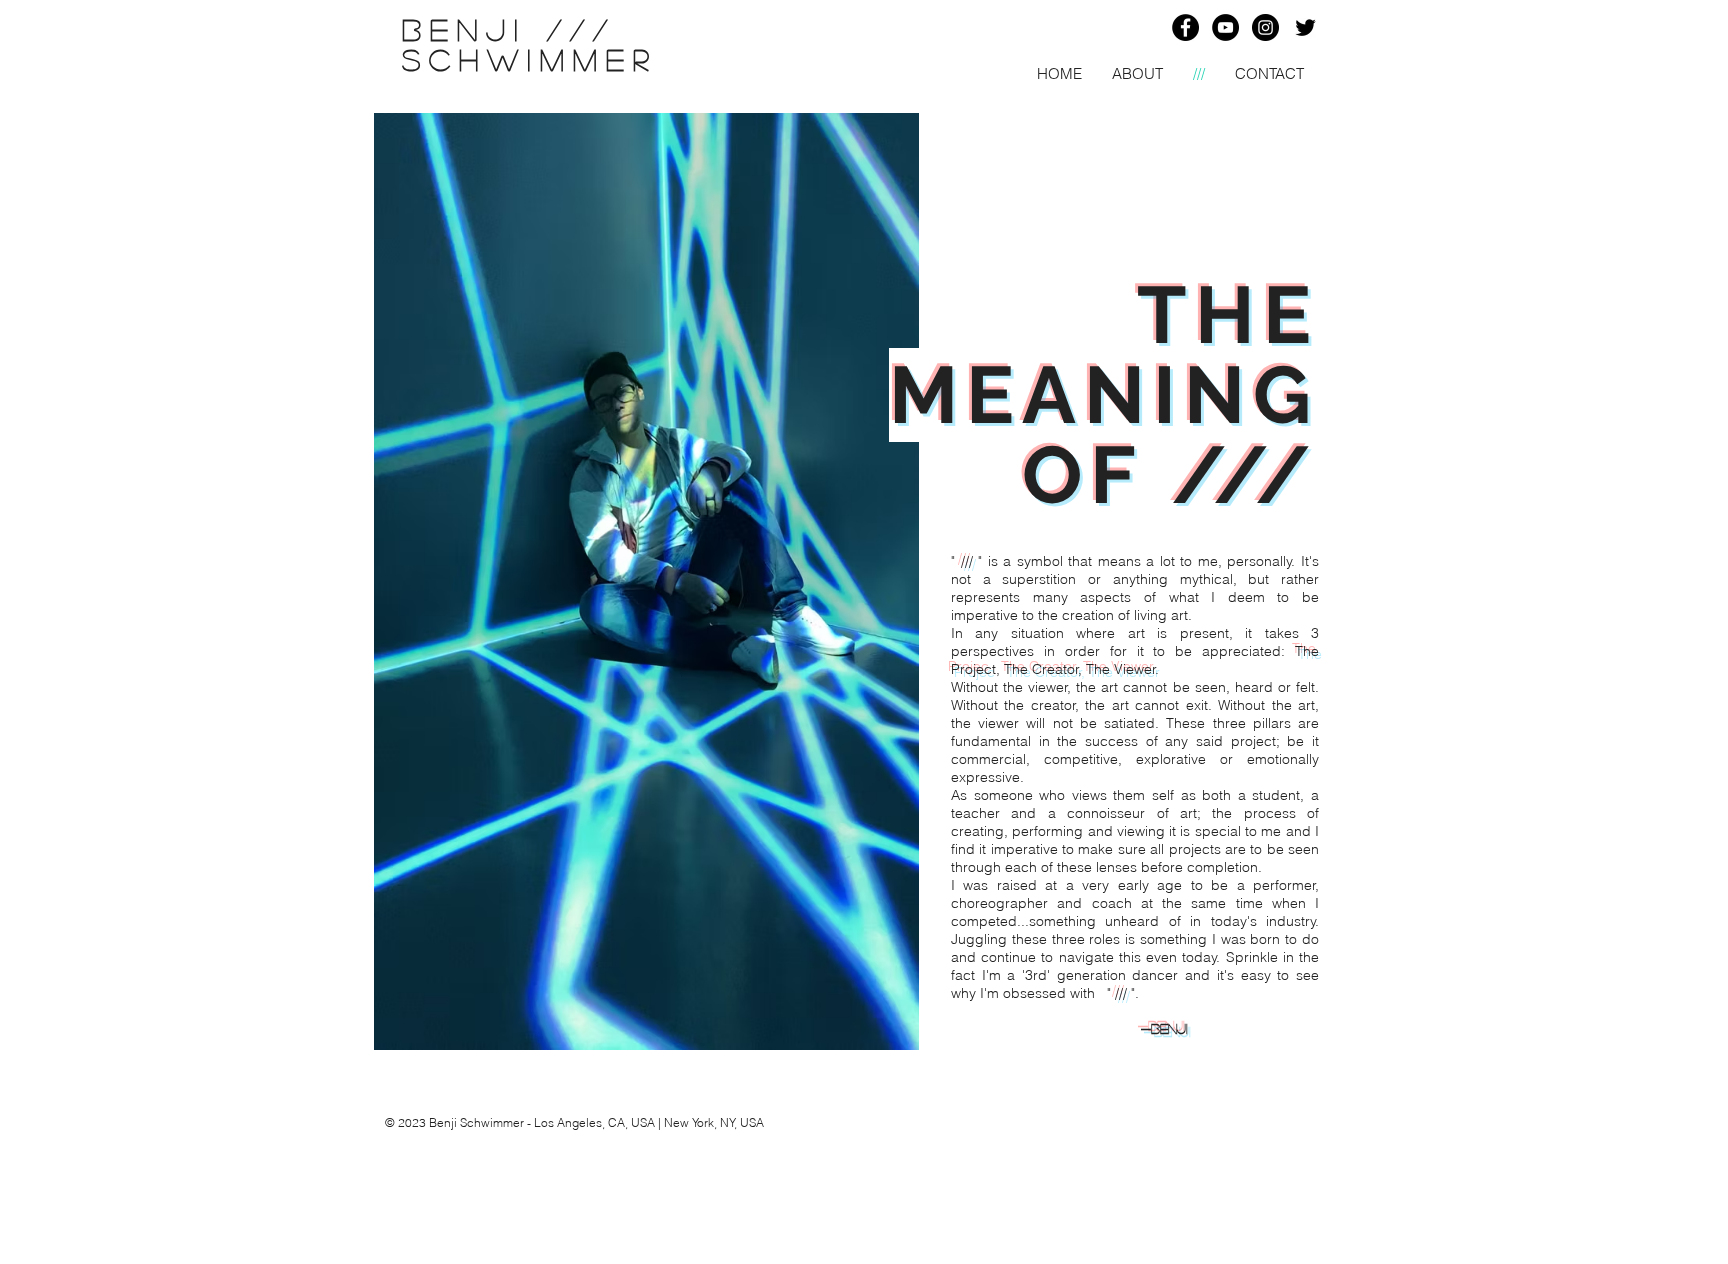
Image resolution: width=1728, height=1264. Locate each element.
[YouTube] (1225, 27)
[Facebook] (1185, 27)
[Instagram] (1265, 27)
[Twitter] (1305, 27)
